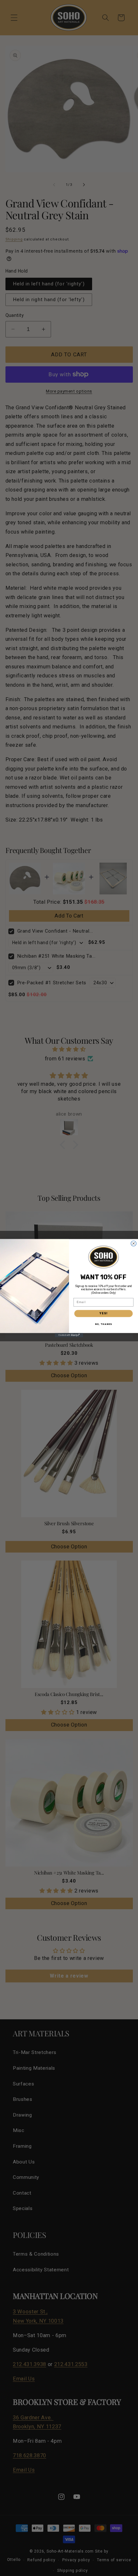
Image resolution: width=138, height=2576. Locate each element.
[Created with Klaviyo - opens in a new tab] (69, 1335)
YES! (103, 1313)
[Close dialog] (134, 1244)
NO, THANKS (103, 1324)
